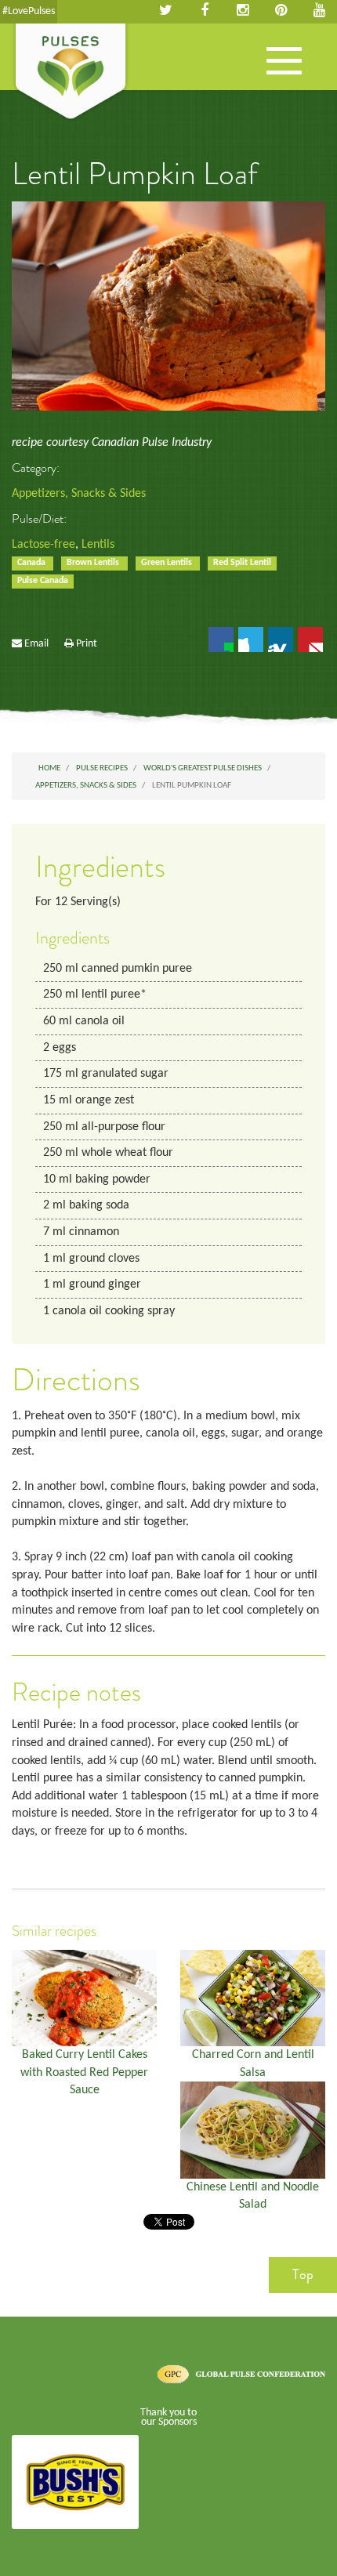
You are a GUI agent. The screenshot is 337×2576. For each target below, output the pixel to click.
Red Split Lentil (242, 563)
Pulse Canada (43, 581)
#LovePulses (29, 11)
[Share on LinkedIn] (281, 639)
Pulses (71, 73)
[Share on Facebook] (221, 639)
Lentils (98, 545)
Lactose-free (43, 545)
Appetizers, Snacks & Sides (79, 494)
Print (87, 644)
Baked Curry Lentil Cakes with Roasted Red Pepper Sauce (84, 2072)
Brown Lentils (94, 563)
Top (303, 2274)
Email (36, 644)
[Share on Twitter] (251, 639)
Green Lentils (168, 563)
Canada (33, 563)
